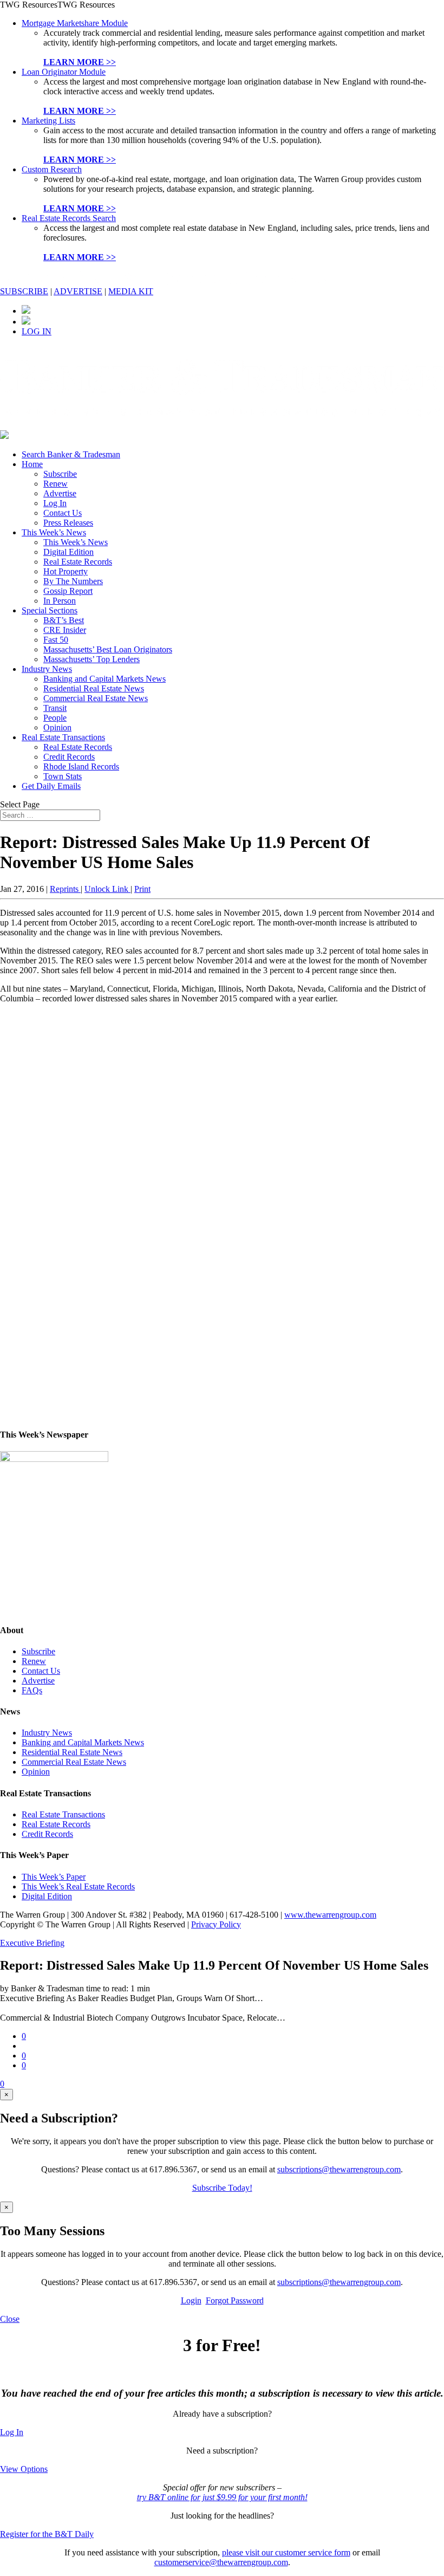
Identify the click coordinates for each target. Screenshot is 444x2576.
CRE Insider (65, 630)
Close (10, 2319)
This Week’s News (54, 532)
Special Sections (50, 610)
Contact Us (63, 513)
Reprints (65, 889)
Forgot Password (235, 2300)
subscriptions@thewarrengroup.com (339, 2169)
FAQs (32, 1690)
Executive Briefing (32, 1943)
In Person (60, 601)
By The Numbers (73, 581)
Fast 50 (56, 640)
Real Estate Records (78, 562)
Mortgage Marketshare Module (75, 23)
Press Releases (68, 523)
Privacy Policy (216, 1924)
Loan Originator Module (64, 72)
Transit (55, 708)
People (55, 718)
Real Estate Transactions (63, 737)
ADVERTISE (78, 291)
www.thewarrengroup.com (330, 1915)
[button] (57, 5)
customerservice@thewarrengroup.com (221, 2562)
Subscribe (60, 474)
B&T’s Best (64, 620)
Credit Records (69, 757)
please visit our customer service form (286, 2552)
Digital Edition (68, 552)
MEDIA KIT (131, 291)
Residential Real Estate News (94, 688)
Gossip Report (68, 591)
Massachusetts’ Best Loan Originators (108, 649)
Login (191, 2300)
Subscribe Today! (222, 2188)
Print (142, 889)
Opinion (57, 727)
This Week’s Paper (54, 1877)
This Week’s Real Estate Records (78, 1886)
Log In (55, 503)
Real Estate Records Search (69, 218)
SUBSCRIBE (24, 291)
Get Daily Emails (51, 786)
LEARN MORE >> (80, 62)
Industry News (47, 669)
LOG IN (37, 331)
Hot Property (66, 571)
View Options (24, 2469)
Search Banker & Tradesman (71, 454)
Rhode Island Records (81, 766)
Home (32, 464)
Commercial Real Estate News (96, 698)
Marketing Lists (48, 121)
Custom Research (52, 169)
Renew (56, 484)
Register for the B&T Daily (47, 2534)
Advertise (60, 493)
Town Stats (63, 776)
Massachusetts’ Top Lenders (92, 659)
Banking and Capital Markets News (105, 679)
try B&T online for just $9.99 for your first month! (222, 2497)
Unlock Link (107, 889)
